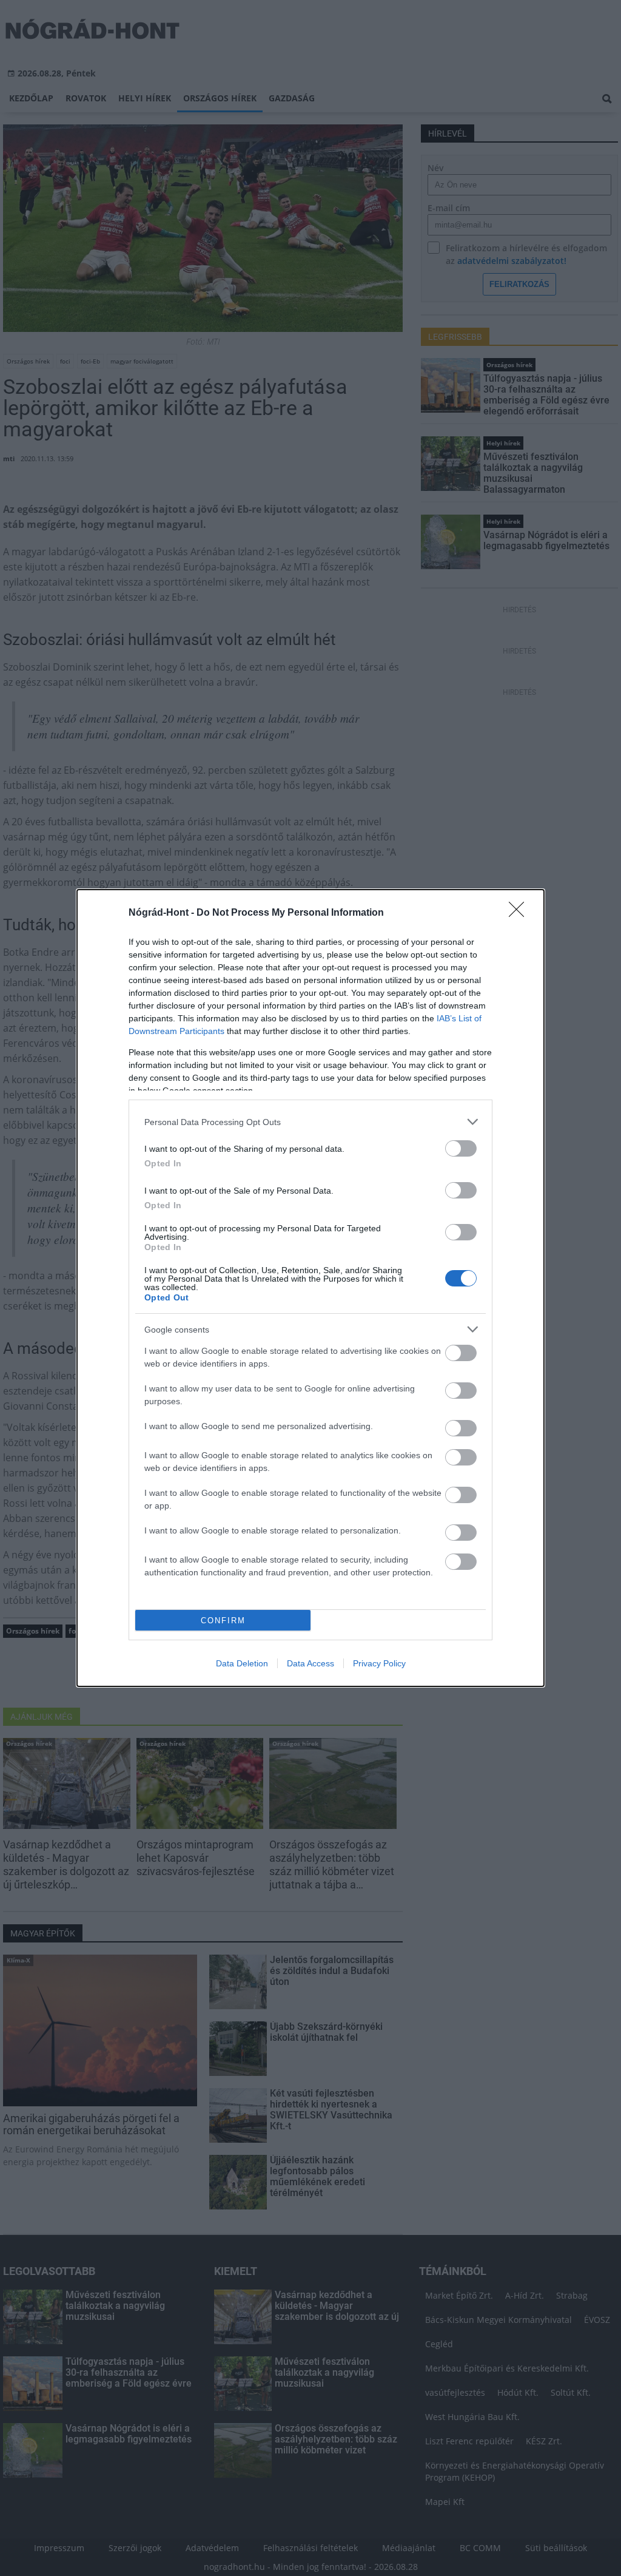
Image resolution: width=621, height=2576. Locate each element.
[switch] (461, 1148)
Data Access (310, 1663)
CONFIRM (223, 1621)
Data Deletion (242, 1663)
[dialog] (310, 1288)
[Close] (520, 913)
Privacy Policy (379, 1663)
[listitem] (310, 1122)
